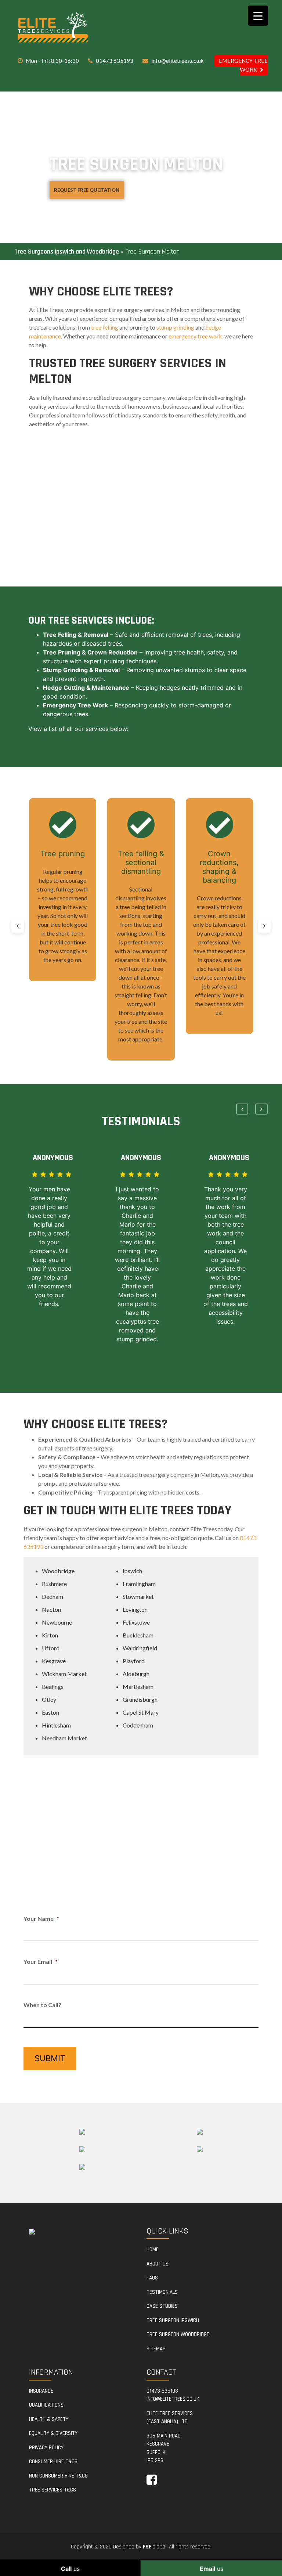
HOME (153, 2249)
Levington (135, 1609)
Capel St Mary (141, 1712)
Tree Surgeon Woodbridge (178, 2334)
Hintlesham (56, 1725)
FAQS (152, 2278)
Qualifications (46, 2405)
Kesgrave (54, 1661)
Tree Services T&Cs (53, 2490)
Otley (49, 1699)
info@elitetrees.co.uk (177, 61)
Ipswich (132, 1571)
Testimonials (162, 2292)
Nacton (51, 1609)
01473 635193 (115, 61)
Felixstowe (136, 1622)
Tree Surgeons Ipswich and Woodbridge (67, 252)
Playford (134, 1661)
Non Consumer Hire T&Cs (58, 2476)
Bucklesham (138, 1635)
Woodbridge (58, 1571)
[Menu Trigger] (258, 16)
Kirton (50, 1635)
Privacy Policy (46, 2448)
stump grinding (175, 327)
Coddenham (138, 1725)
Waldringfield (140, 1648)
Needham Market (64, 1738)
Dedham (53, 1596)
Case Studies (162, 2306)
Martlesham (138, 1687)
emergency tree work (195, 336)
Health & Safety (49, 2419)
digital (155, 2547)
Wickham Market (64, 1674)
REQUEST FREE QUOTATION (87, 190)
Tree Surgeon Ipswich (173, 2320)
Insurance (41, 2391)
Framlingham (139, 1584)
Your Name (41, 1918)
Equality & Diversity (53, 2433)
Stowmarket (138, 1596)
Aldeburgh (136, 1674)
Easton (50, 1712)
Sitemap (156, 2349)
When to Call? (42, 2005)
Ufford (51, 1648)
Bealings (53, 1687)
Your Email (41, 1961)
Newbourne (57, 1622)
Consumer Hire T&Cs (53, 2462)
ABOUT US (158, 2264)
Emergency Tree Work (243, 65)
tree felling (105, 327)
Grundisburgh (140, 1699)
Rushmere (54, 1584)
